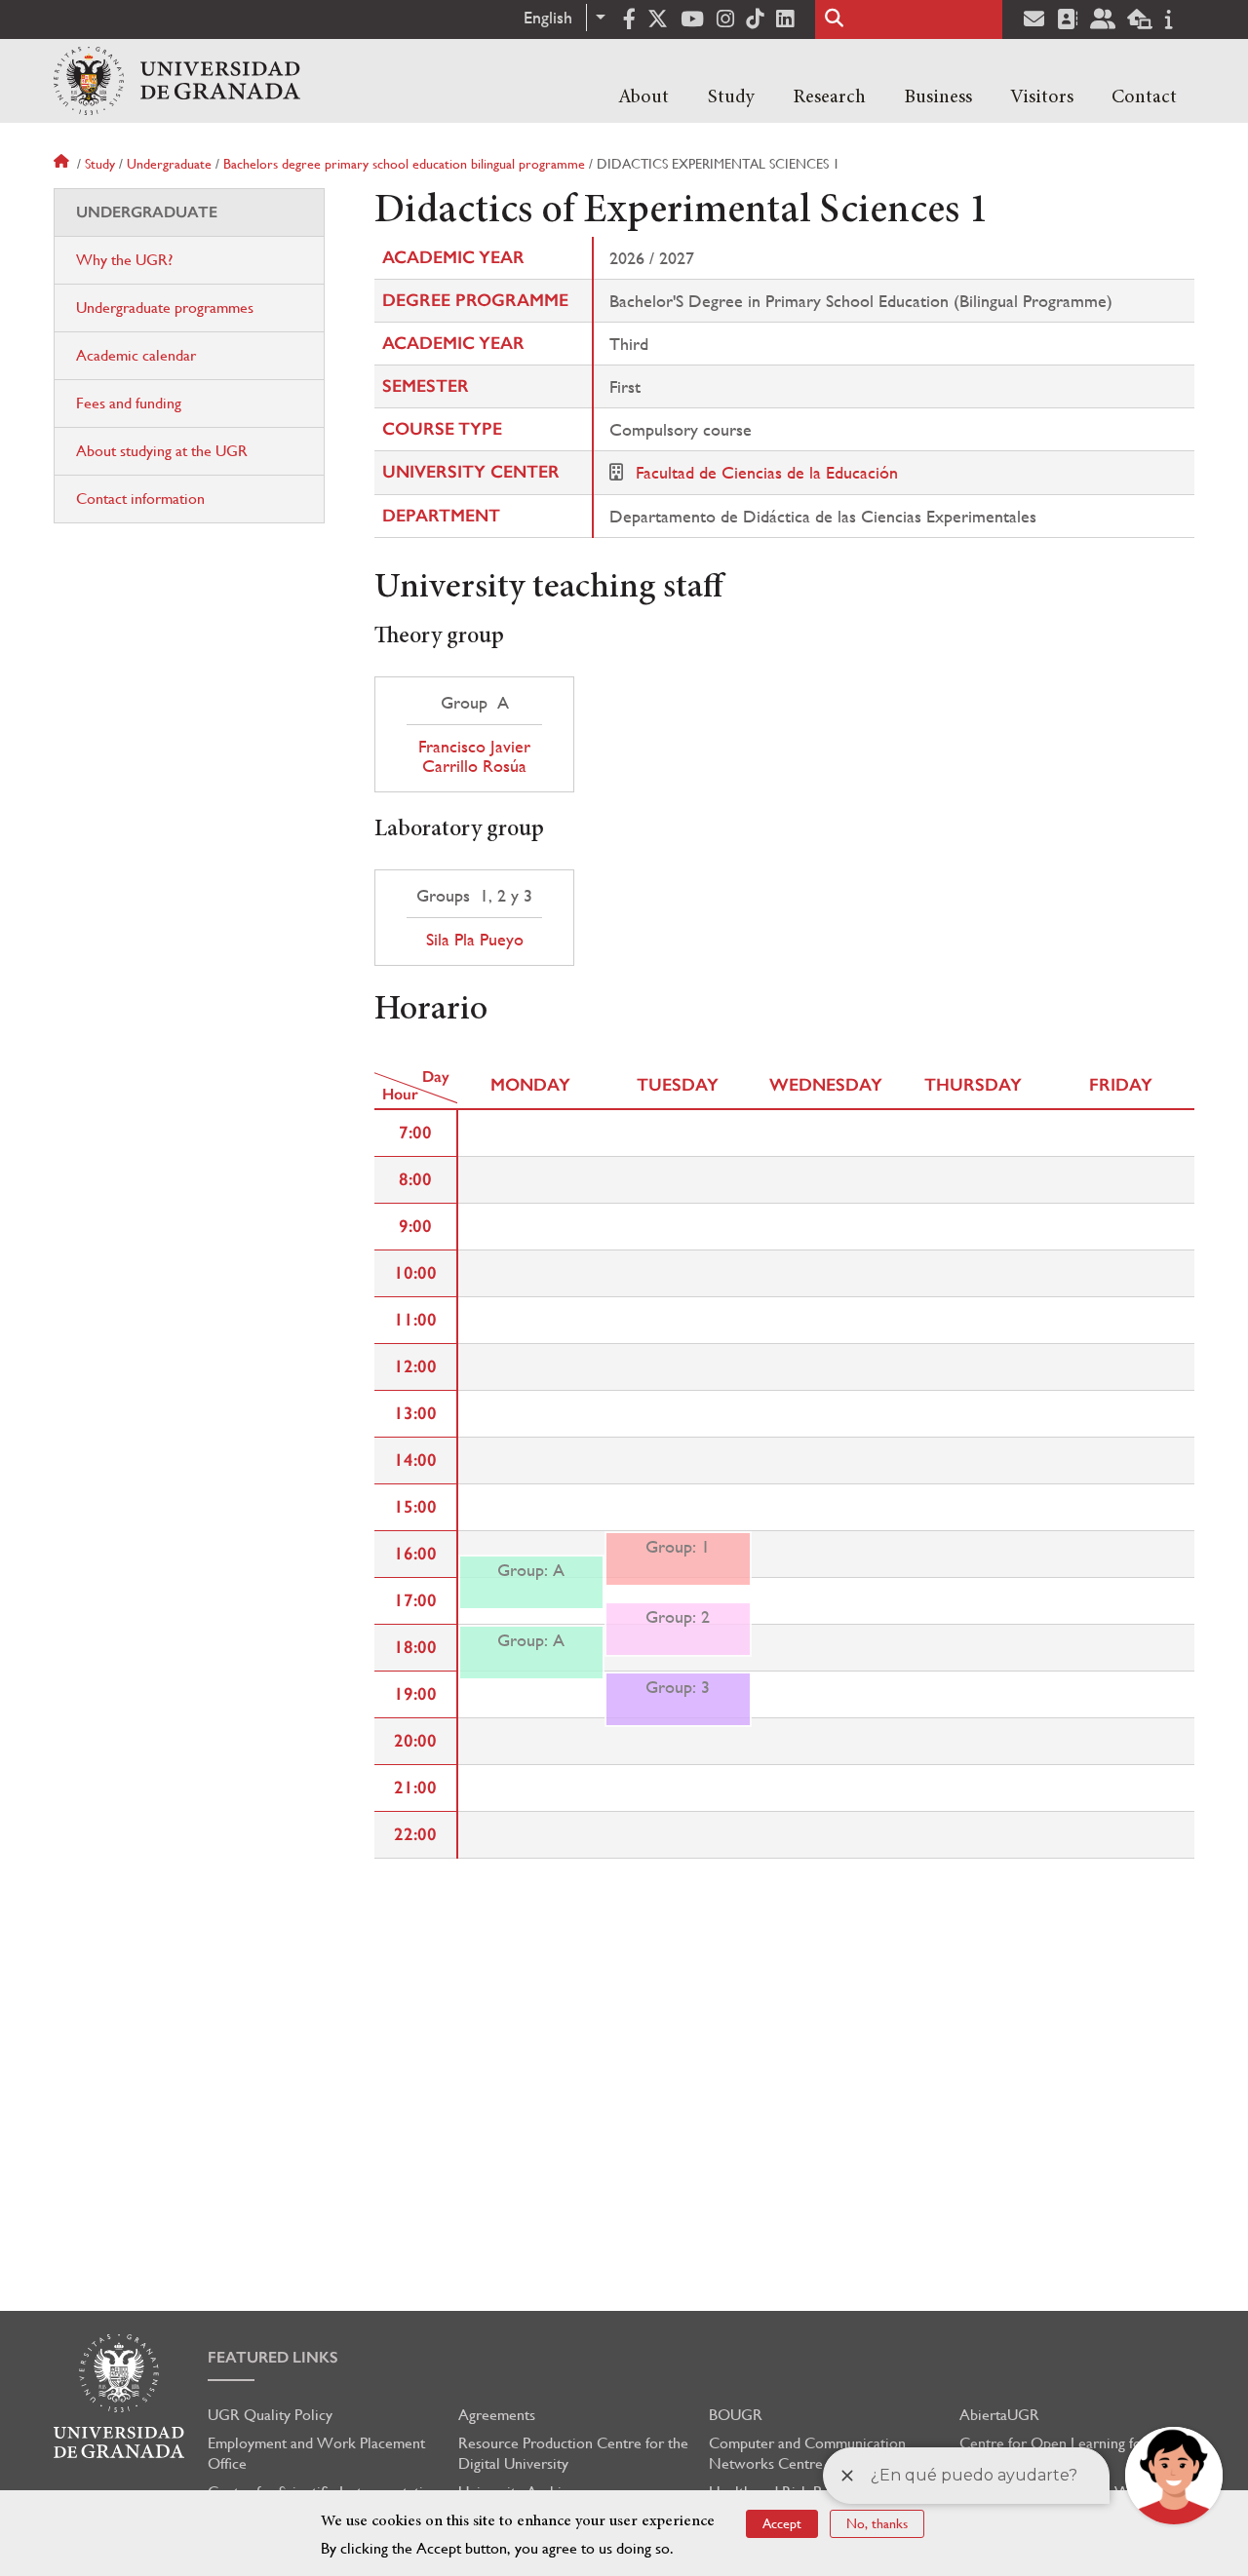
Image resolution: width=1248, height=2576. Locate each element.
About (643, 97)
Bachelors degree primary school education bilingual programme (404, 164)
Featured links (273, 2357)
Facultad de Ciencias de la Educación (767, 472)
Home (63, 164)
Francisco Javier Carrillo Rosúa (474, 756)
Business (938, 97)
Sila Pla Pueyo (475, 940)
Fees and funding (129, 403)
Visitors (1042, 97)
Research (829, 97)
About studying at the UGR (162, 451)
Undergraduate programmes (165, 308)
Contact (1144, 97)
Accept (782, 2523)
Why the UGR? (124, 260)
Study (731, 97)
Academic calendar (136, 355)
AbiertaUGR (999, 2415)
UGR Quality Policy (270, 2415)
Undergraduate (169, 164)
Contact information (140, 499)
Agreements (497, 2415)
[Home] (177, 81)
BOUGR (736, 2415)
